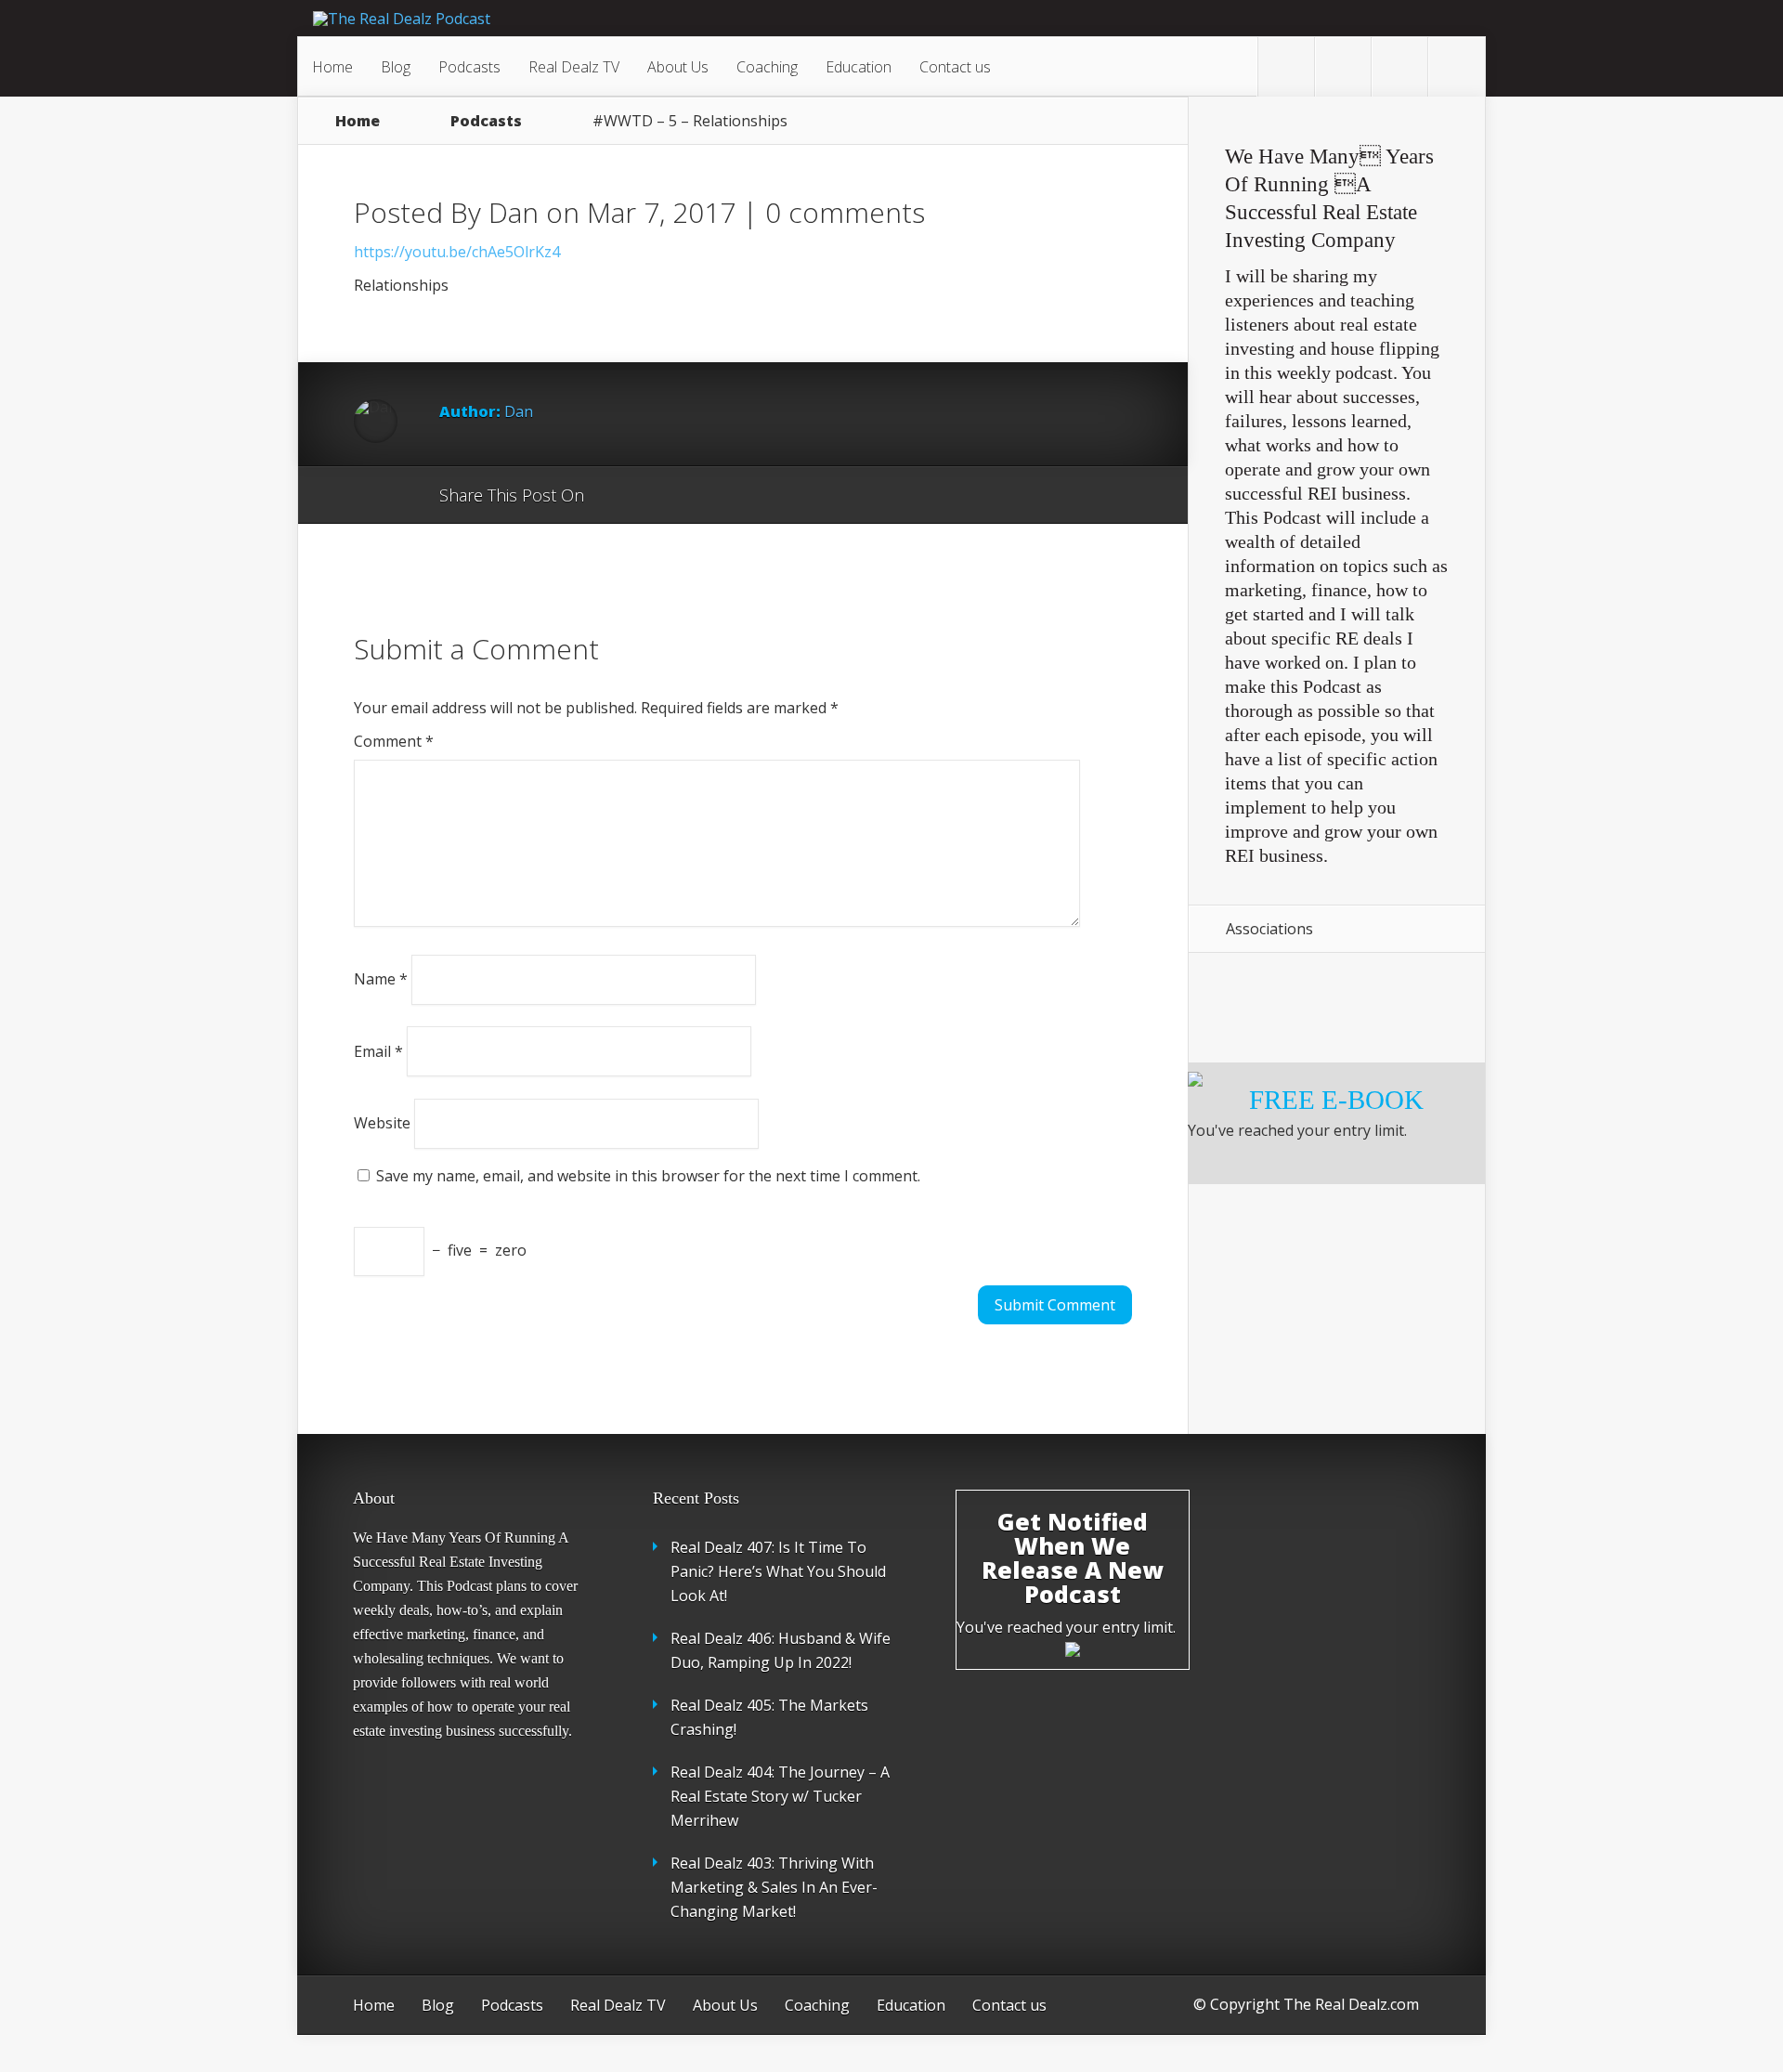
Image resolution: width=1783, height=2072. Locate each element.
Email (378, 1050)
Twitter (688, 496)
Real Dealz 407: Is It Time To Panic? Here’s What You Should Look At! (778, 1571)
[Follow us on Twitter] (1286, 67)
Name (381, 979)
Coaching (767, 67)
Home (332, 67)
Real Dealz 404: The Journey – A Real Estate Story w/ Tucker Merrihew (780, 1796)
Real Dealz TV (574, 67)
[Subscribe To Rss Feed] (1399, 67)
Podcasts (469, 67)
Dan (514, 212)
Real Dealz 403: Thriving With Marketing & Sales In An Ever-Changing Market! (774, 1887)
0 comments (845, 212)
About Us (678, 67)
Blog (396, 67)
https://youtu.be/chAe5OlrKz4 (457, 252)
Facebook (652, 496)
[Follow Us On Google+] (1456, 67)
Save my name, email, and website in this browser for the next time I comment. (648, 1176)
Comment (394, 741)
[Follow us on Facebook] (1343, 67)
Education (859, 67)
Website (382, 1123)
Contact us (955, 67)
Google (617, 496)
